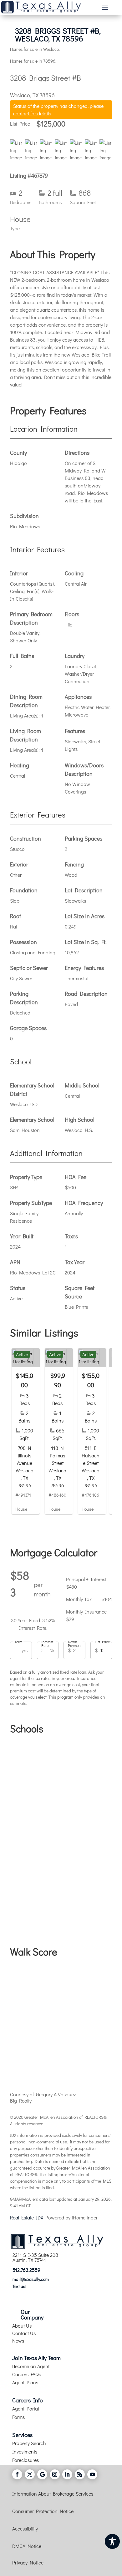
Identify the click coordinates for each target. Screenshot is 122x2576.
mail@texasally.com (31, 2279)
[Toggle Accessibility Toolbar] (112, 2541)
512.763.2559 (26, 2270)
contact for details (32, 113)
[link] (26, 1431)
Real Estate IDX (27, 2217)
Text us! (19, 2286)
